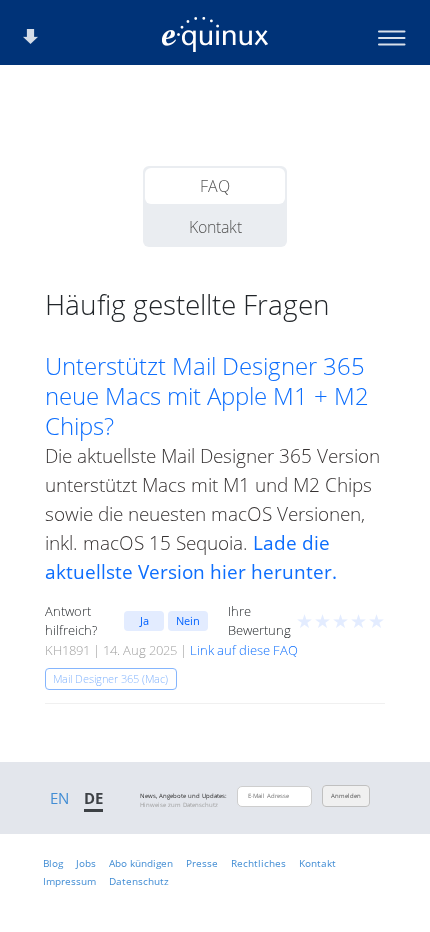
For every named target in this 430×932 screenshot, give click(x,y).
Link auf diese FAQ (244, 650)
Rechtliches (258, 863)
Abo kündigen (141, 863)
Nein (188, 620)
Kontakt (215, 227)
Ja (144, 620)
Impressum (69, 881)
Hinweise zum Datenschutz (179, 805)
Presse (202, 863)
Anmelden (346, 796)
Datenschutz (139, 881)
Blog (53, 863)
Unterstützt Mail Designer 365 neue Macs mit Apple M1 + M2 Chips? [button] (207, 396)
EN (59, 798)
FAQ (215, 186)
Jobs (86, 863)
